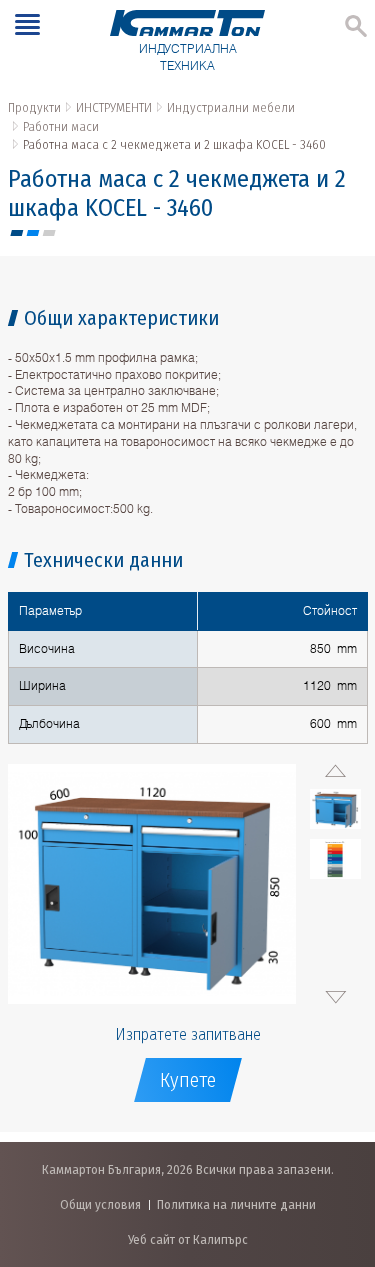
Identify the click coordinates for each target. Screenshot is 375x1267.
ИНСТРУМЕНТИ (114, 107)
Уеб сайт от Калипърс (188, 1239)
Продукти (34, 107)
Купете (188, 1080)
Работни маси (61, 126)
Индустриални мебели (231, 107)
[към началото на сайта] (339, 1146)
